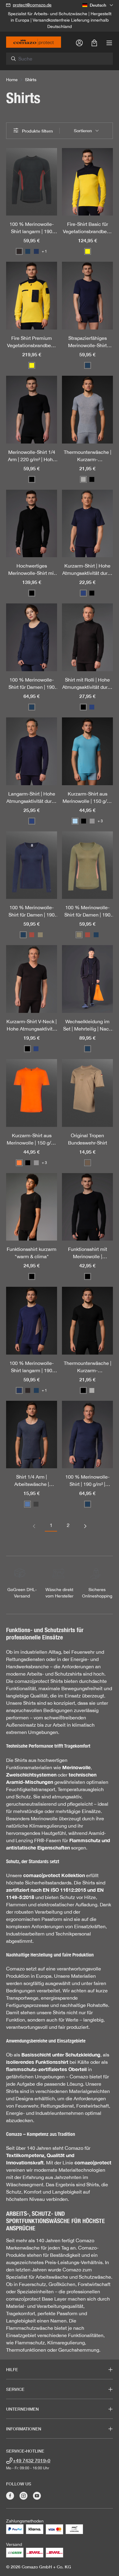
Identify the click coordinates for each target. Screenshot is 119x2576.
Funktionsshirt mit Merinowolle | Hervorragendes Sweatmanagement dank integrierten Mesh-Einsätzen (87, 1253)
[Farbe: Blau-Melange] (27, 1504)
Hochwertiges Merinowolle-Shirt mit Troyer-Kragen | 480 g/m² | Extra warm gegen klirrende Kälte (32, 570)
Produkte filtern (37, 131)
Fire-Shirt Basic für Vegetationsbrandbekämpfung (87, 228)
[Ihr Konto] (79, 43)
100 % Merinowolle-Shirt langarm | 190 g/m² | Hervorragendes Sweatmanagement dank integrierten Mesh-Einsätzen (32, 228)
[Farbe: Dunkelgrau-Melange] (36, 1504)
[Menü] (109, 43)
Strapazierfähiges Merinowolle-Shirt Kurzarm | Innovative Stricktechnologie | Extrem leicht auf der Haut (87, 342)
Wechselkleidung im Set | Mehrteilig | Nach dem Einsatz (87, 1026)
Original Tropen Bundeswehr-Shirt (88, 1139)
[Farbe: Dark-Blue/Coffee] (36, 251)
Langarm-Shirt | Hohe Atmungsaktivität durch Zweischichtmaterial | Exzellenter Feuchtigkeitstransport (32, 798)
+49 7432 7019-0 (32, 2460)
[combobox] (63, 59)
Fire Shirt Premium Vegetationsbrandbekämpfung (32, 342)
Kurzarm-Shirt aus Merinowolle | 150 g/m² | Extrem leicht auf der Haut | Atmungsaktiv (88, 798)
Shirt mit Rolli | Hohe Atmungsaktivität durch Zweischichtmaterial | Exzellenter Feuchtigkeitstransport (88, 684)
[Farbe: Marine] (83, 593)
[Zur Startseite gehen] (34, 42)
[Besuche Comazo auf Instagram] (23, 2496)
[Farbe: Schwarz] (32, 479)
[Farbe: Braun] (88, 1163)
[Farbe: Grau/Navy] (92, 821)
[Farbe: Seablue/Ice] (75, 821)
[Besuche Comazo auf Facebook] (10, 2496)
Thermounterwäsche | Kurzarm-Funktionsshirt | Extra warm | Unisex (88, 456)
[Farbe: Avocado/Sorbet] (40, 935)
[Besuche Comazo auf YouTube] (37, 2496)
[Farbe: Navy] (28, 251)
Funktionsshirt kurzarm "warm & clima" (32, 1253)
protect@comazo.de (32, 5)
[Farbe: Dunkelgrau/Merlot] (19, 251)
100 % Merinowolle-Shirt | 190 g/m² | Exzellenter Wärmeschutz (87, 1481)
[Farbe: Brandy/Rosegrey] (32, 935)
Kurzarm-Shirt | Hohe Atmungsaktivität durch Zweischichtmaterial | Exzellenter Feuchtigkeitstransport (88, 570)
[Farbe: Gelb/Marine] (88, 251)
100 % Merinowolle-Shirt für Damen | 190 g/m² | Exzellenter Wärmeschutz (32, 684)
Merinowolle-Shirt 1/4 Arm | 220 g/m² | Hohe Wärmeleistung (32, 456)
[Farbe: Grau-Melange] (83, 479)
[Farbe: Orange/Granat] (19, 1163)
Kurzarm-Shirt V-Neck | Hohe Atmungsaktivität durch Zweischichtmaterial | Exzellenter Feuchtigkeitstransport (32, 1026)
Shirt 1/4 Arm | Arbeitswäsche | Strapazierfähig (32, 1481)
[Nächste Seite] (85, 1525)
